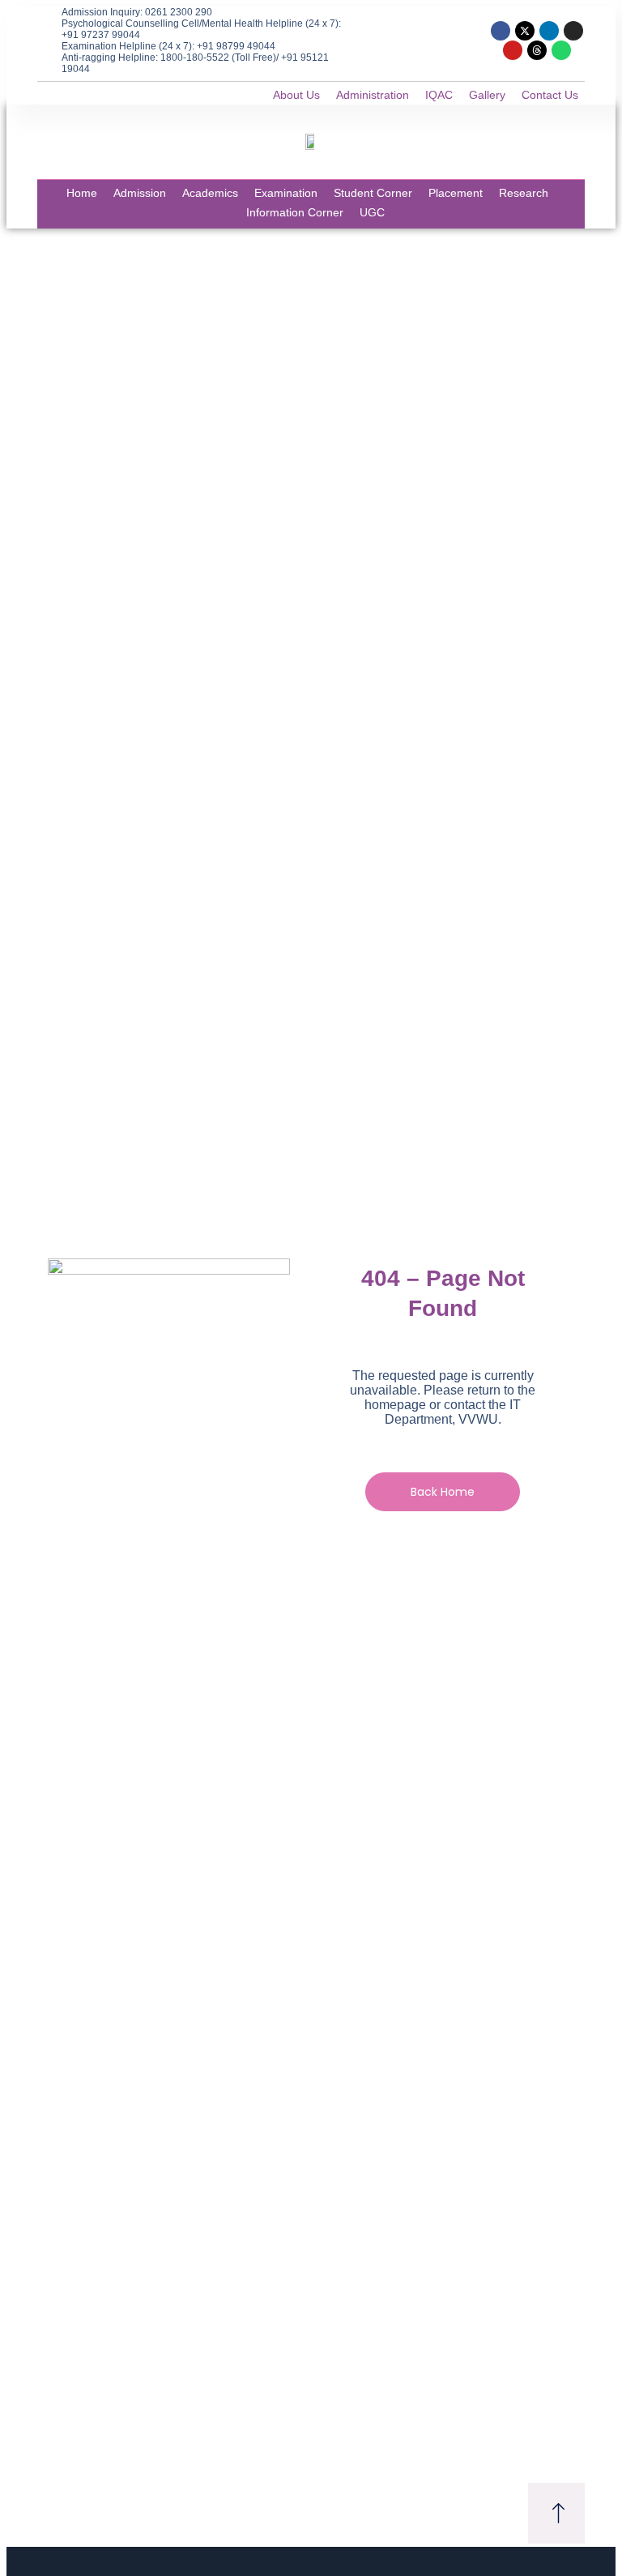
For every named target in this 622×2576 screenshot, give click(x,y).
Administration (373, 95)
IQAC (439, 95)
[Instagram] (573, 31)
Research (524, 193)
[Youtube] (513, 50)
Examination (286, 193)
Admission (140, 193)
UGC (372, 212)
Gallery (487, 95)
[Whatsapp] (561, 50)
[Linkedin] (549, 31)
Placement (456, 193)
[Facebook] (501, 31)
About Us (296, 95)
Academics (210, 193)
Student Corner (373, 193)
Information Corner (295, 212)
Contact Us (550, 95)
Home (82, 193)
